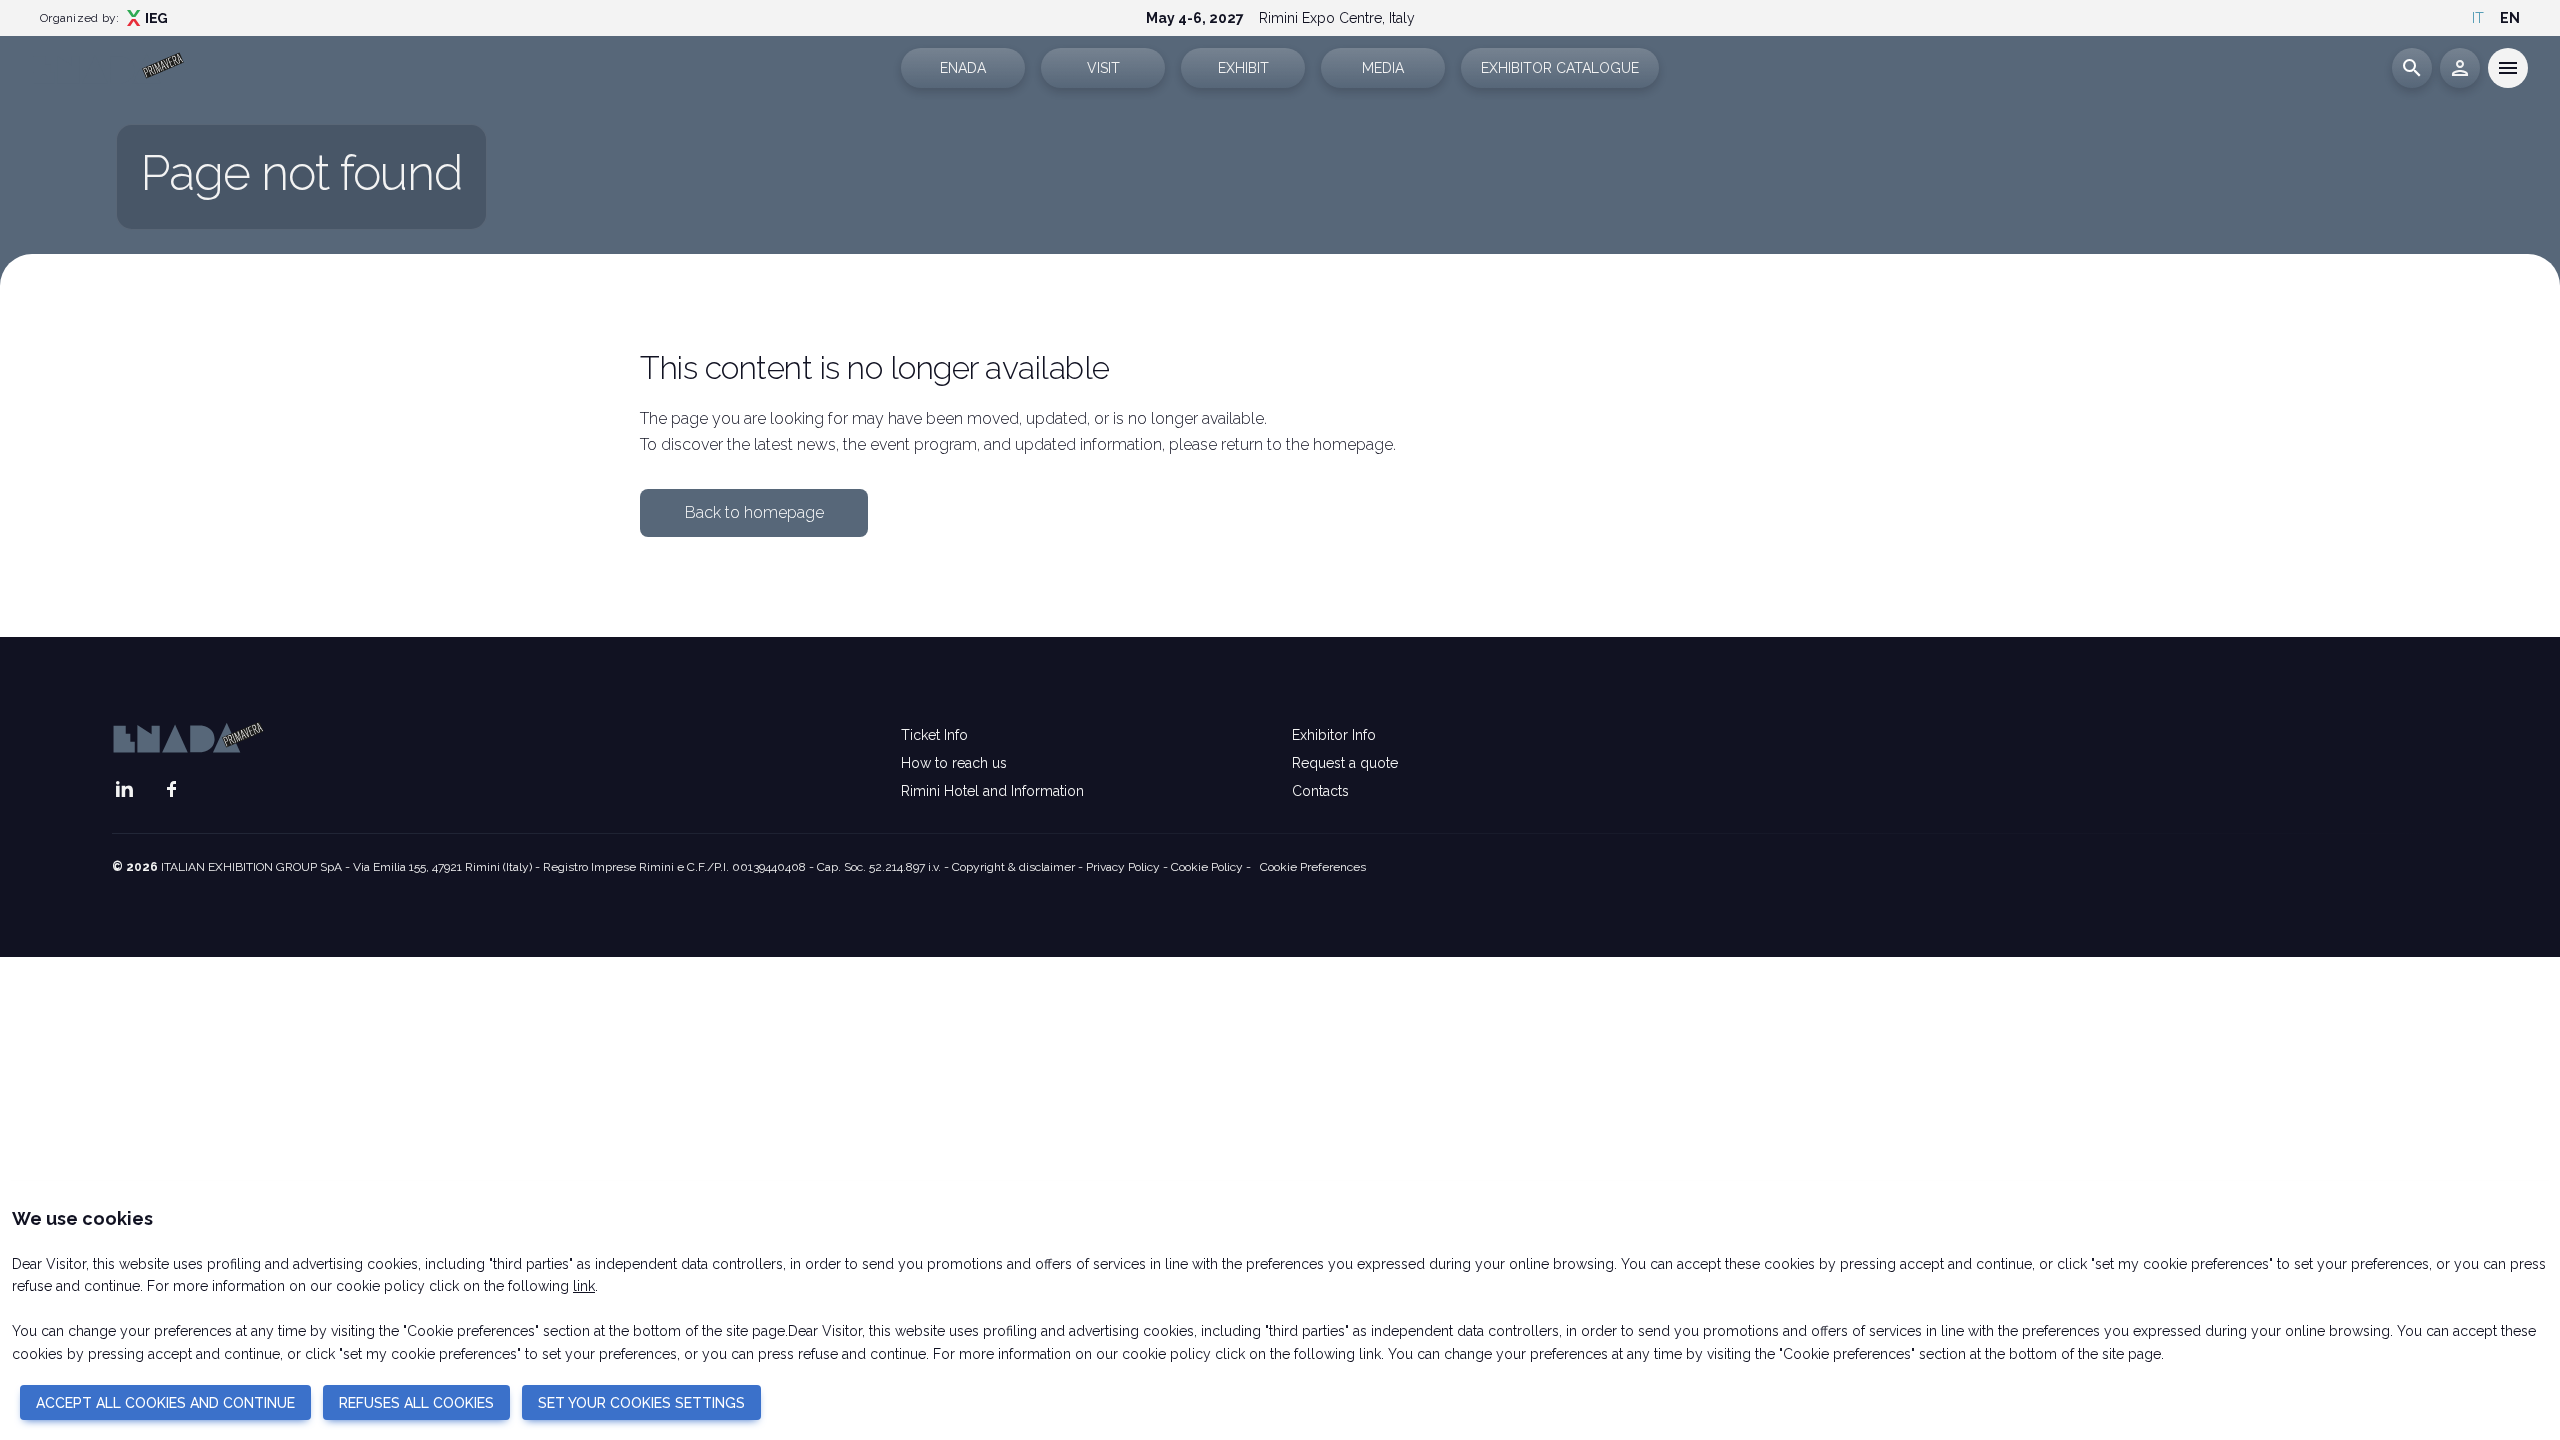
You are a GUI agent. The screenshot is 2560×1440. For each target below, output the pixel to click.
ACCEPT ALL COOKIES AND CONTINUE (165, 1403)
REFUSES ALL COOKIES (416, 1403)
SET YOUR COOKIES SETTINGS (641, 1403)
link (584, 1286)
